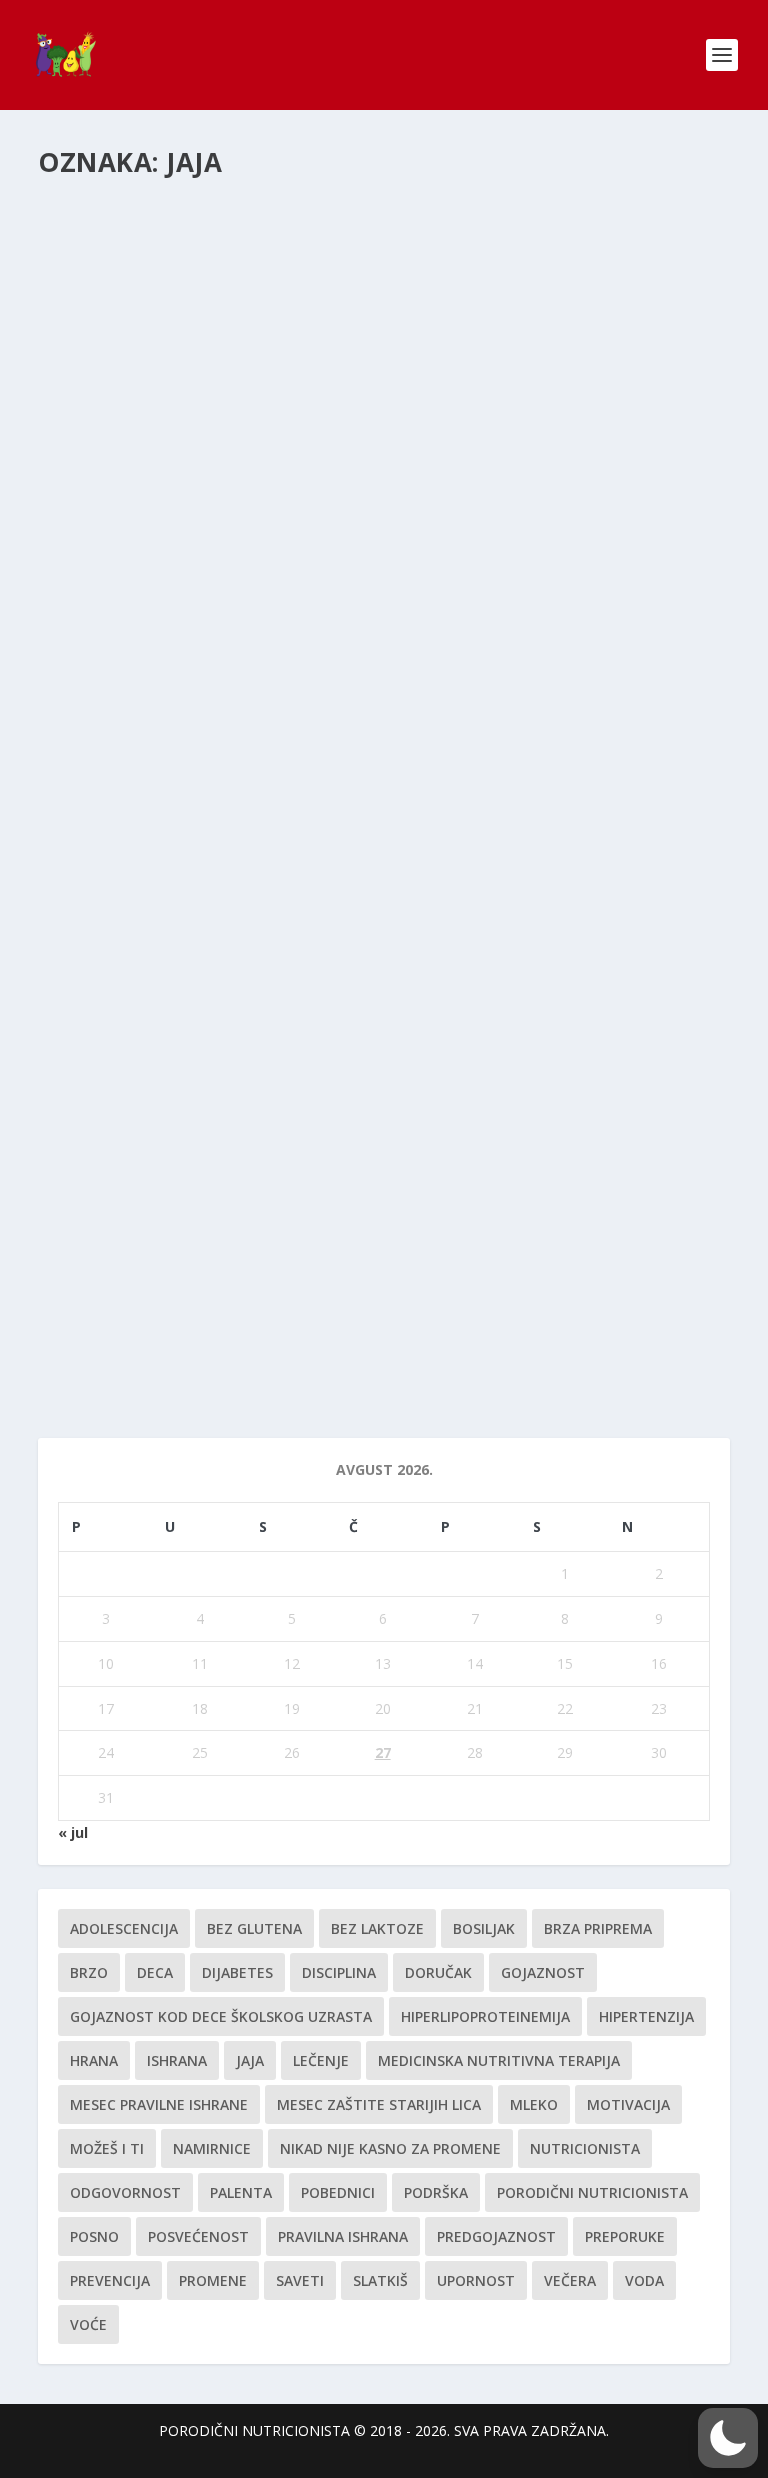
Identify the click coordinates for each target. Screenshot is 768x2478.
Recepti (274, 583)
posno (94, 2236)
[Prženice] (230, 694)
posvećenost (198, 2236)
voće (88, 2324)
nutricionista (585, 2148)
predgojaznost (496, 2236)
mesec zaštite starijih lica (379, 2104)
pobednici (338, 2192)
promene (213, 2280)
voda (644, 2280)
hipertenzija (646, 2016)
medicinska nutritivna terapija (499, 2060)
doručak (438, 1972)
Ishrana (274, 1315)
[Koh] (230, 877)
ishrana (177, 2060)
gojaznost (543, 1972)
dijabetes (237, 1972)
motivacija (628, 2104)
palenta (241, 2192)
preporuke (625, 2236)
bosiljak (484, 1928)
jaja (250, 2060)
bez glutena (254, 1928)
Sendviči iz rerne (134, 553)
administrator (116, 583)
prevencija (110, 2280)
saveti (300, 2280)
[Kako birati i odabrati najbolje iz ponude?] (297, 1243)
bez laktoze (377, 1928)
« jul (73, 1832)
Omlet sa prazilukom (157, 1102)
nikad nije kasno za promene (390, 2148)
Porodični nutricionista (365, 1315)
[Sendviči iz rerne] (351, 357)
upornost (476, 2280)
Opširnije (104, 618)
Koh (76, 919)
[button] (728, 2438)
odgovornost (125, 2192)
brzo (89, 1972)
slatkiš (380, 2280)
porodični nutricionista (592, 2192)
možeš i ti (107, 2148)
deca (155, 1972)
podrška (436, 2192)
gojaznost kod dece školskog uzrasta (221, 2016)
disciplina (339, 1972)
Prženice (97, 736)
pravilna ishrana (343, 2236)
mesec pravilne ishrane (159, 2104)
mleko (534, 2104)
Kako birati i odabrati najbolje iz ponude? (254, 1285)
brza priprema (598, 1928)
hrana (94, 2060)
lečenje (321, 2060)
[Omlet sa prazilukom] (227, 1060)
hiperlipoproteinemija (485, 2016)
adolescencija (124, 1928)
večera (570, 2280)
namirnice (212, 2148)
